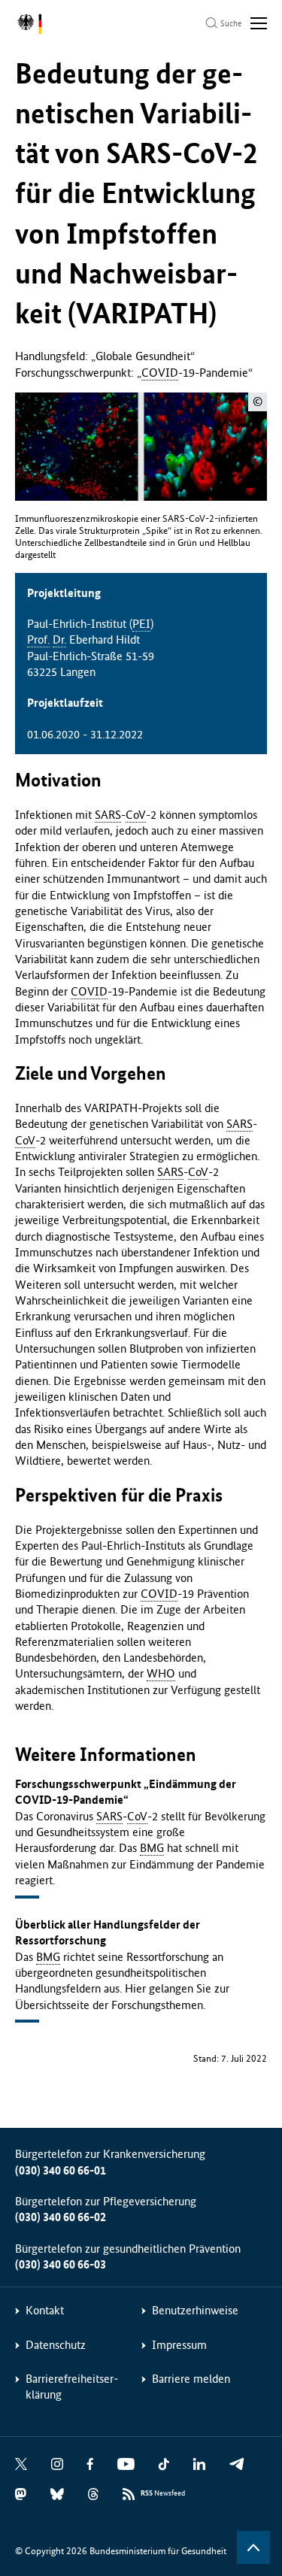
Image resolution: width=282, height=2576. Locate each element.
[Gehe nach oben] (253, 2547)
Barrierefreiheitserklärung (72, 2387)
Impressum (179, 2345)
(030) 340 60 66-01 (61, 2170)
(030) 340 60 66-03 (61, 2264)
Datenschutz (56, 2345)
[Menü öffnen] (259, 23)
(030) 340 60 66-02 (61, 2217)
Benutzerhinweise (195, 2310)
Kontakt (45, 2310)
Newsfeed (163, 2493)
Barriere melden (191, 2379)
